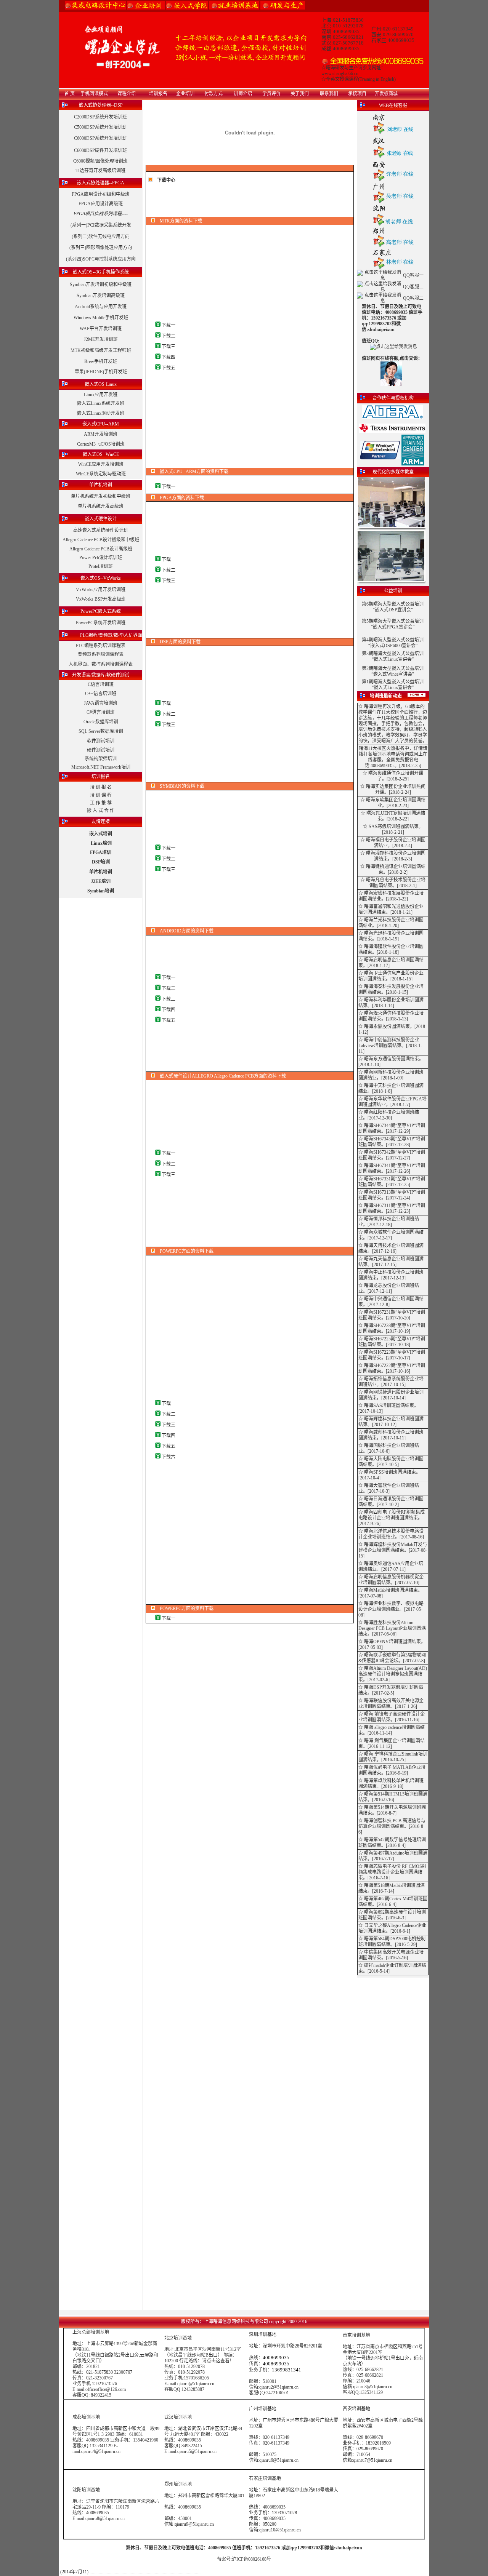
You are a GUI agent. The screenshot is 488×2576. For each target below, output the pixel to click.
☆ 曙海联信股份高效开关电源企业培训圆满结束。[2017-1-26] (391, 1704)
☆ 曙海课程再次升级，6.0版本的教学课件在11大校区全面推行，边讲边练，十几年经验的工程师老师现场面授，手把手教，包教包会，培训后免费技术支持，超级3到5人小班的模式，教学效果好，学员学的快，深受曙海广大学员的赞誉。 (393, 724)
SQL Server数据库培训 (101, 731)
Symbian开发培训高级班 (101, 296)
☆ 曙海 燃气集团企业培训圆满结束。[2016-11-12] (392, 1744)
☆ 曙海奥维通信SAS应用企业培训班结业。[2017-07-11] (391, 1566)
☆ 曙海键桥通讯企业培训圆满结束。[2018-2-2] (393, 869)
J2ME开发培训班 (101, 339)
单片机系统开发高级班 (101, 506)
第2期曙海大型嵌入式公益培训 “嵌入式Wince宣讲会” (393, 671)
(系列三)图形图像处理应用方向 (101, 248)
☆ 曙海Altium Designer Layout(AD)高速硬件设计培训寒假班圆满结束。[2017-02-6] (393, 1674)
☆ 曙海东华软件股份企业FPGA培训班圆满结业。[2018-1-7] (392, 1102)
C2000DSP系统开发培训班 (100, 117)
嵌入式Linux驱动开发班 (101, 413)
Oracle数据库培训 (101, 722)
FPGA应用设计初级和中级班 (101, 194)
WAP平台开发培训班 (101, 329)
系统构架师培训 (101, 759)
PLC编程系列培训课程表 (101, 646)
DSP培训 (101, 862)
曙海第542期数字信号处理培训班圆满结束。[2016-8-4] (392, 1843)
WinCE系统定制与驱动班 (101, 474)
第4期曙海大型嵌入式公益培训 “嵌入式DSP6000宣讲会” (393, 643)
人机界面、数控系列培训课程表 (101, 664)
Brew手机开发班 (101, 361)
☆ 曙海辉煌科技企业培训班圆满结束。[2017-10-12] (391, 1422)
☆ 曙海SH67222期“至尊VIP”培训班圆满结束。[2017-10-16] (392, 1368)
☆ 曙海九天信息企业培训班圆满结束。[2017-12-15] (391, 1262)
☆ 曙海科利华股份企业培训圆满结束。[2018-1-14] (391, 1003)
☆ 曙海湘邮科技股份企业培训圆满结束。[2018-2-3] (393, 856)
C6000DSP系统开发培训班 (100, 138)
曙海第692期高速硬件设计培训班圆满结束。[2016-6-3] (392, 1915)
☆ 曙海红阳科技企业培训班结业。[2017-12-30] (389, 1115)
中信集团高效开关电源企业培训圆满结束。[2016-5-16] (391, 1955)
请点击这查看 (216, 2361)
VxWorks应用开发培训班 (101, 590)
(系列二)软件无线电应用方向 (101, 237)
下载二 (169, 336)
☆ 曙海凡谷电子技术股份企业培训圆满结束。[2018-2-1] (393, 883)
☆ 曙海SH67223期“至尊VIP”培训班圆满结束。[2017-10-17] (392, 1355)
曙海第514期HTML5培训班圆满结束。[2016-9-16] (393, 1797)
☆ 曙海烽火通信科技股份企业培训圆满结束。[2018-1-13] (391, 1016)
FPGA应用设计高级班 (101, 204)
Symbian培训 (101, 891)
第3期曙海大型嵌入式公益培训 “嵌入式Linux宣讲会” (393, 656)
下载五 (169, 368)
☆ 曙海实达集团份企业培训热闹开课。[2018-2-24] (393, 789)
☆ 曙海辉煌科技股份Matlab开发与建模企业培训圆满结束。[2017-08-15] (393, 1550)
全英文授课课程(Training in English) (361, 79)
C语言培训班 (101, 684)
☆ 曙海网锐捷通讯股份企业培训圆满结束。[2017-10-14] (391, 1395)
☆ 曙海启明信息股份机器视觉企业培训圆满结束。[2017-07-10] (391, 1580)
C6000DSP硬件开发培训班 (100, 150)
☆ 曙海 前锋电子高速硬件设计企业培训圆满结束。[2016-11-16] (392, 1717)
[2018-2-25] (410, 766)
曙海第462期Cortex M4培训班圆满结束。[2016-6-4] (393, 1902)
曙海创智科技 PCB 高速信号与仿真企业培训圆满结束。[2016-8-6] (392, 1826)
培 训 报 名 (101, 787)
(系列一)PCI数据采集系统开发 (101, 225)
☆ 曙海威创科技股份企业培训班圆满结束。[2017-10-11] (391, 1435)
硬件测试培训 (101, 750)
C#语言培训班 (101, 712)
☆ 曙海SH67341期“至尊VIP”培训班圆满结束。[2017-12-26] (392, 1168)
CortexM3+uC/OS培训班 (101, 444)
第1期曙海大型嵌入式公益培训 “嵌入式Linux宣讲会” (393, 685)
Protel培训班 (101, 566)
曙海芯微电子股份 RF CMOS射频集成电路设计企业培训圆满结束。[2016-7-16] (392, 1872)
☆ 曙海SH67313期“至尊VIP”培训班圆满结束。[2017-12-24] (392, 1195)
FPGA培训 (101, 852)
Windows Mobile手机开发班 (101, 318)
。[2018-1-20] (385, 926)
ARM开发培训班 (101, 434)
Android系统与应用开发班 (101, 307)
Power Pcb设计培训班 (101, 558)
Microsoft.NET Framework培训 (101, 767)
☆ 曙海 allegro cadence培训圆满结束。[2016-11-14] (392, 1730)
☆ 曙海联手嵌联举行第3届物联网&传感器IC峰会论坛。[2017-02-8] (392, 1658)
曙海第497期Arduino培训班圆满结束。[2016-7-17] (393, 1856)
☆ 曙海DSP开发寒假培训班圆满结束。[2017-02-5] (391, 1690)
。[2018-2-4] (400, 846)
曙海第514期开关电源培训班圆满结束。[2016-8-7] (392, 1810)
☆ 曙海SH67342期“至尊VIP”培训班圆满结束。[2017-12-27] (392, 1155)
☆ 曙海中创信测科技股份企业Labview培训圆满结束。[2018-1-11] (390, 1046)
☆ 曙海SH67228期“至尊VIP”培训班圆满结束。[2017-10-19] (392, 1328)
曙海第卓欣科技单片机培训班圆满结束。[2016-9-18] (391, 1784)
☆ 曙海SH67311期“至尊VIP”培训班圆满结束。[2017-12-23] (392, 1208)
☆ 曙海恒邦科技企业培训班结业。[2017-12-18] (389, 1222)
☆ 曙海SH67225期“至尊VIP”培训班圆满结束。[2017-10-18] (392, 1342)
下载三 (169, 347)
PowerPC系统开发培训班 (101, 623)
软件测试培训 (101, 741)
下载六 (169, 1457)
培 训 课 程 (101, 795)
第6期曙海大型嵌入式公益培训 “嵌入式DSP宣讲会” (393, 607)
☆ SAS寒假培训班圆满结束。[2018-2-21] (393, 829)
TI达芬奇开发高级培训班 (100, 171)
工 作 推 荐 (101, 803)
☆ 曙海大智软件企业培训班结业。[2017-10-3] (389, 1488)
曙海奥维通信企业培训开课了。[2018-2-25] (396, 776)
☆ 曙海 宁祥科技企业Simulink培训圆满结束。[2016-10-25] (393, 1757)
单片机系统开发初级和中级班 (101, 496)
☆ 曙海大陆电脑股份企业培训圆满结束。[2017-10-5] (391, 1462)
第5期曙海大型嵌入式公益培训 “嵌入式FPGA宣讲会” (393, 624)
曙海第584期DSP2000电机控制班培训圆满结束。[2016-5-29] (392, 1942)
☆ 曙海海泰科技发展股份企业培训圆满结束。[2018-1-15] (391, 989)
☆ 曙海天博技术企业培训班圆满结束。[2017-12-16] (391, 1248)
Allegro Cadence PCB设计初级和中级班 (101, 540)
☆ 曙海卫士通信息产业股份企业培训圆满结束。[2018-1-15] (391, 976)
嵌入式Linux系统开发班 (101, 403)
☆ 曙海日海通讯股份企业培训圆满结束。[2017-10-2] (391, 1502)
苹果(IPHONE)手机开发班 (101, 372)
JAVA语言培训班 (101, 703)
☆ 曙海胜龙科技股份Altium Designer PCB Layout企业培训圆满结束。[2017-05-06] (392, 1628)
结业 (383, 846)
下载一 (169, 325)
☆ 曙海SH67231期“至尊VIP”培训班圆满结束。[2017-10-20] (392, 1315)
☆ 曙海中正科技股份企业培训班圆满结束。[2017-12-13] (391, 1275)
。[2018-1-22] (395, 899)
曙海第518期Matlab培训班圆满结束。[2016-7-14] (392, 1888)
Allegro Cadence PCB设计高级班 (101, 549)
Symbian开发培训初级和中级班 (101, 285)
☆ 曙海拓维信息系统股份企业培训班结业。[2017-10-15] (391, 1382)
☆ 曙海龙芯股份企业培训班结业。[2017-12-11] (389, 1288)
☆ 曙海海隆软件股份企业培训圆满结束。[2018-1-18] (391, 949)
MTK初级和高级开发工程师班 (101, 350)
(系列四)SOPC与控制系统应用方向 (101, 259)
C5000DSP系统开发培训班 (100, 127)
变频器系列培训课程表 (101, 654)
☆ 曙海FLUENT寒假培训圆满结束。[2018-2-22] (393, 816)
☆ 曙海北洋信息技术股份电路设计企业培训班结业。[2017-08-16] (391, 1534)
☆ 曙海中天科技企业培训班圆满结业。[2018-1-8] (391, 1088)
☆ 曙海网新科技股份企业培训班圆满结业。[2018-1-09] (391, 1075)
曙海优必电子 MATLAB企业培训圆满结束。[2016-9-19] (392, 1770)
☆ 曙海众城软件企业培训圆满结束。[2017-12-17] (391, 1235)
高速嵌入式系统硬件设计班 (101, 530)
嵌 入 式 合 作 (101, 811)
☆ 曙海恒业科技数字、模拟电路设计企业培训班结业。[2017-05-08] (391, 1609)
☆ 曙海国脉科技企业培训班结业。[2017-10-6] (389, 1448)
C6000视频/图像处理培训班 (100, 161)
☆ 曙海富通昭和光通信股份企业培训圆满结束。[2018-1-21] (391, 909)
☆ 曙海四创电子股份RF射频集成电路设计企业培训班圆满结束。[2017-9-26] (392, 1518)
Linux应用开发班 (101, 395)
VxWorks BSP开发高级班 (101, 599)
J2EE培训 (101, 881)
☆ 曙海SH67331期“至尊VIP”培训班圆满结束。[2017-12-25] (392, 1182)
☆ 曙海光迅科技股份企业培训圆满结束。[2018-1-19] (391, 936)
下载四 (169, 357)
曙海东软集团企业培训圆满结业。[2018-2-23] (396, 803)
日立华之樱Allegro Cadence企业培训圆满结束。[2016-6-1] (392, 1928)
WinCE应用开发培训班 (101, 464)
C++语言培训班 (101, 694)
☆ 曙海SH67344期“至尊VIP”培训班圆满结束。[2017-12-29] (392, 1128)
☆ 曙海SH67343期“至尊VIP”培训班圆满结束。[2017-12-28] (392, 1142)
